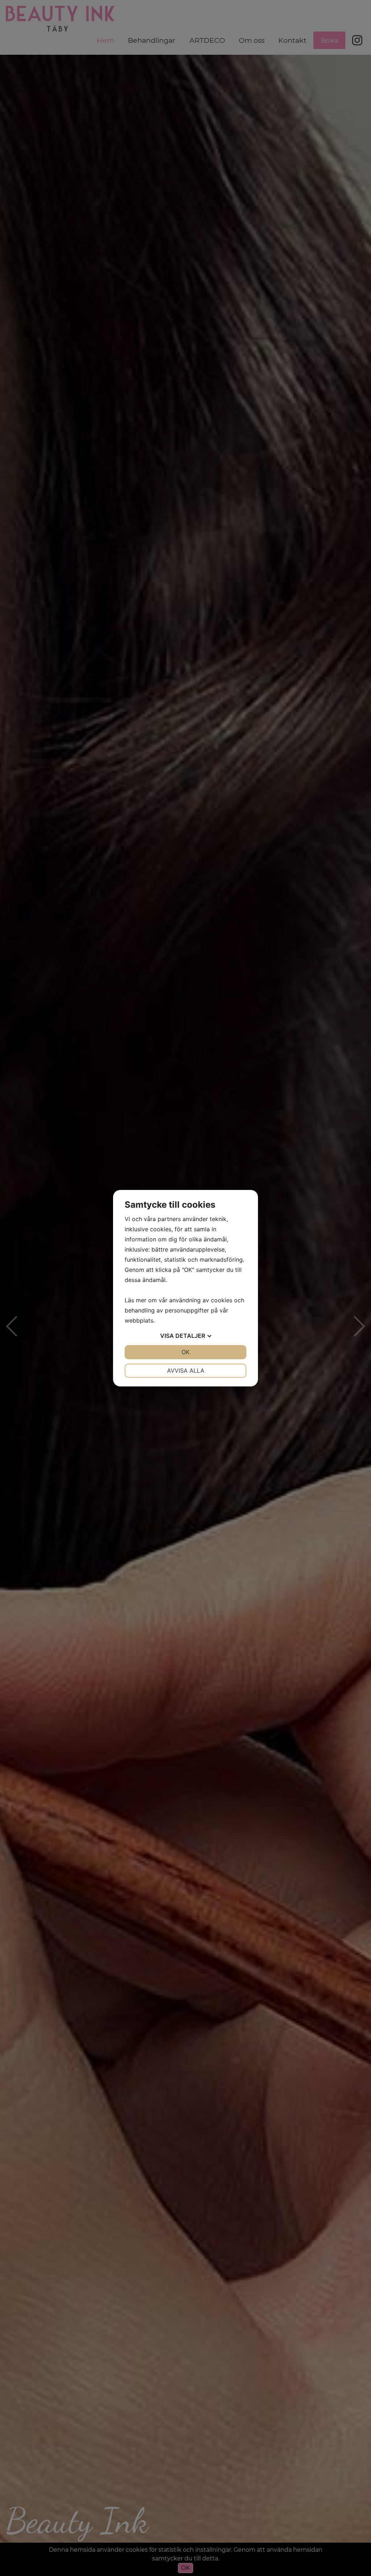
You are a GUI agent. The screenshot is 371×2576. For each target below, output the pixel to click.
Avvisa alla (186, 1370)
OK (185, 1352)
